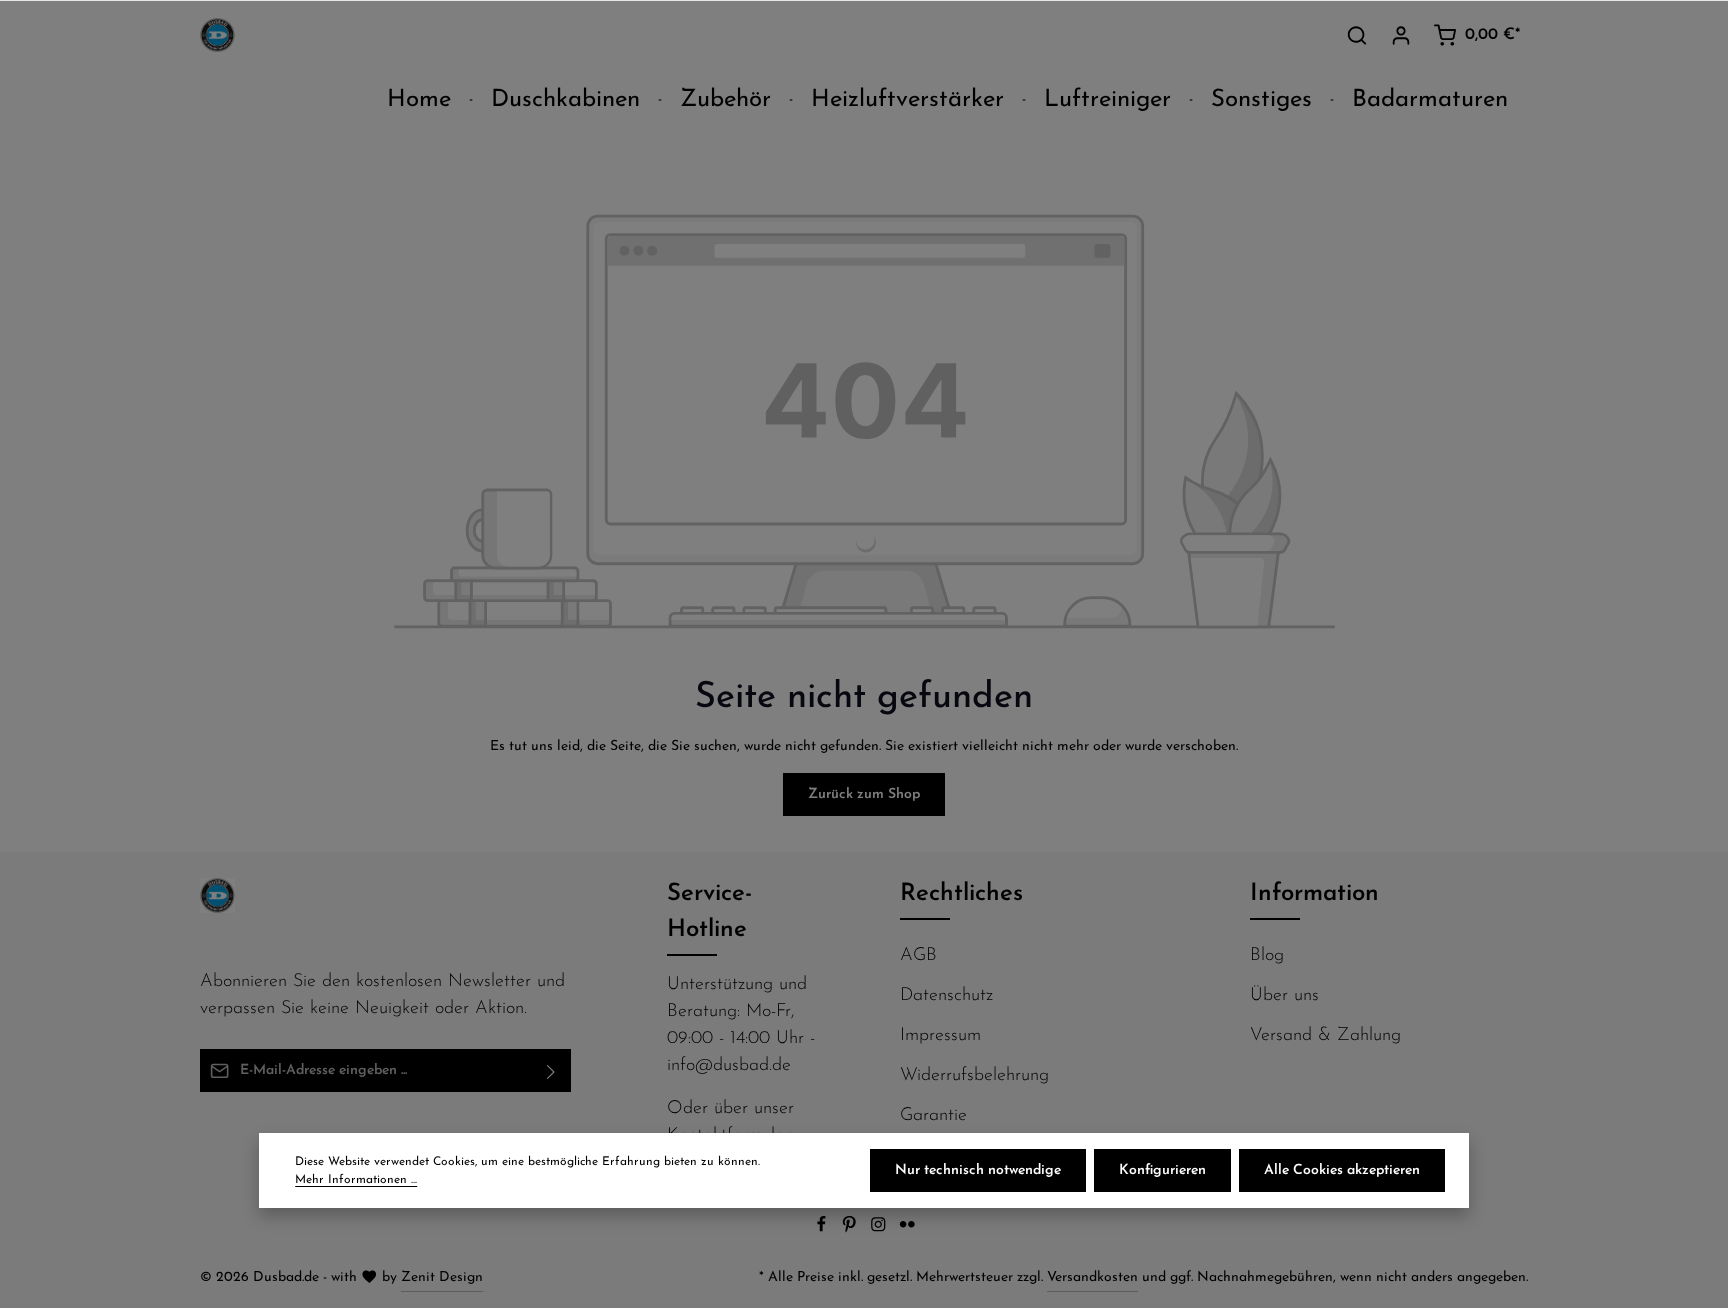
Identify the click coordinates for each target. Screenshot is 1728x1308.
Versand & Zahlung (1325, 1036)
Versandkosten (1092, 1277)
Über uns (1284, 996)
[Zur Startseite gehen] (217, 35)
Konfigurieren (1162, 1170)
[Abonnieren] (551, 1070)
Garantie (933, 1116)
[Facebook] (823, 1229)
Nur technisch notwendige (978, 1170)
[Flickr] (907, 1229)
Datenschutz (946, 996)
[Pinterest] (851, 1229)
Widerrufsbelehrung (974, 1076)
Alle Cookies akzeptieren (1342, 1170)
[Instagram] (880, 1229)
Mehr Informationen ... (356, 1180)
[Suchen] (1357, 35)
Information (1314, 894)
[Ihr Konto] (1401, 35)
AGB (918, 956)
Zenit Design (442, 1277)
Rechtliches (961, 894)
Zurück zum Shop (864, 794)
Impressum (940, 1036)
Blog (1267, 956)
